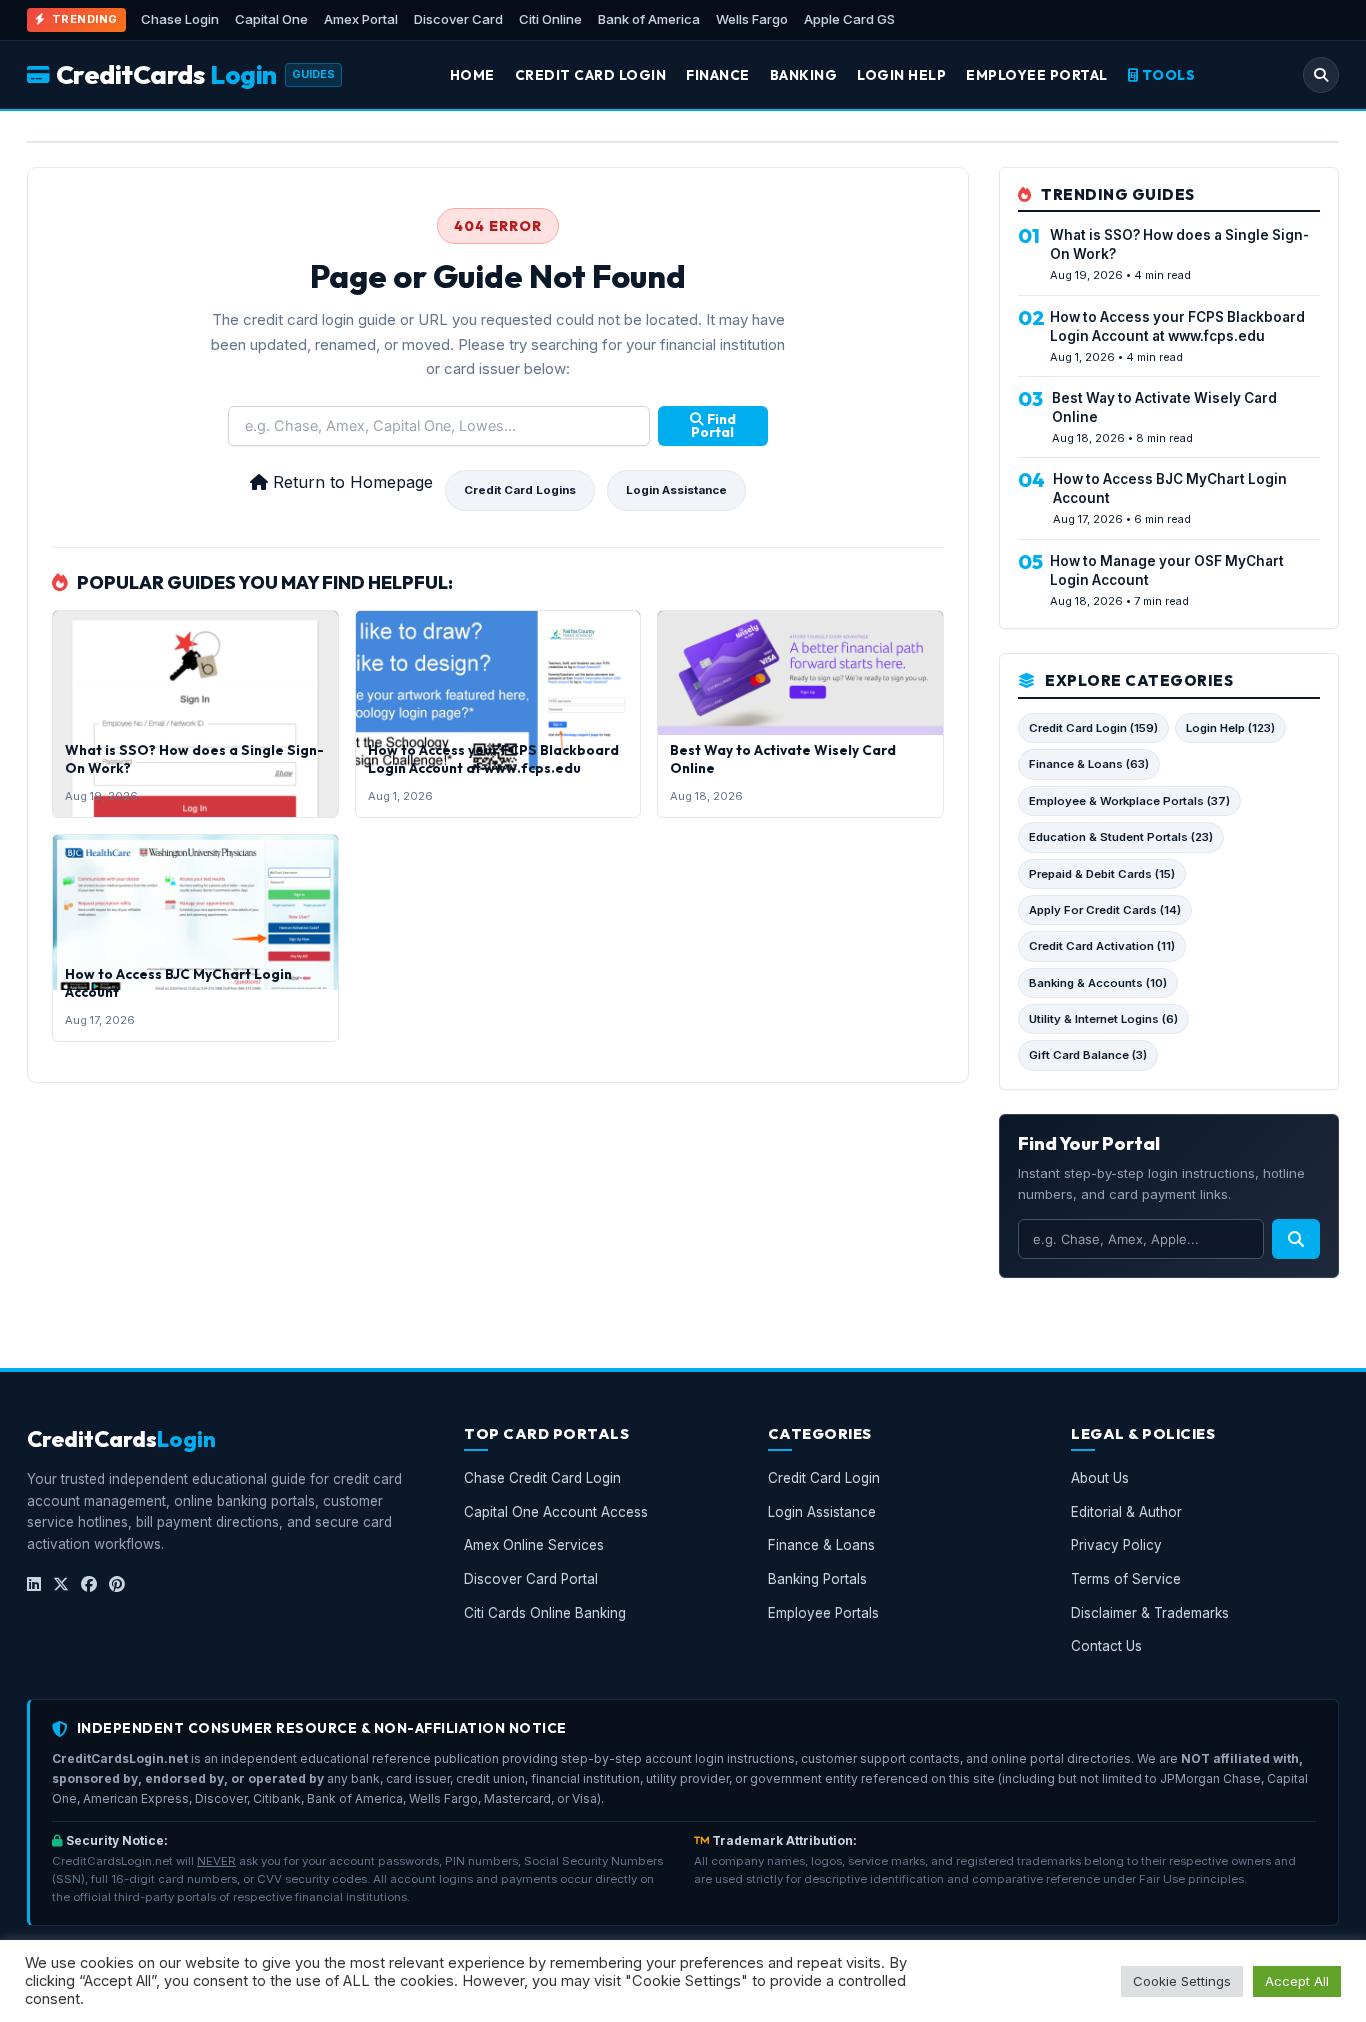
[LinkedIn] (34, 1585)
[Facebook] (89, 1585)
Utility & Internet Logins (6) (1103, 1019)
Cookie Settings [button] (1182, 1981)
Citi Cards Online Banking (545, 1613)
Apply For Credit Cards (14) (1105, 910)
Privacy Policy (1116, 1545)
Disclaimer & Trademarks (1150, 1613)
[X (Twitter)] (61, 1585)
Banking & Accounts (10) (1098, 983)
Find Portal (713, 426)
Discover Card (458, 19)
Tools (1166, 75)
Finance (718, 75)
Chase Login (180, 19)
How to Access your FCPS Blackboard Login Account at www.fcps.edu (493, 759)
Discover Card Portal (531, 1579)
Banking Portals (817, 1579)
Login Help (901, 75)
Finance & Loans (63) (1089, 764)
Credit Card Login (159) (1093, 728)
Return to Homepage (350, 482)
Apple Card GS (849, 19)
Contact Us (1106, 1646)
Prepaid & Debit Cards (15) (1102, 874)
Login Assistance (676, 490)
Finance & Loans (821, 1545)
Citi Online (550, 19)
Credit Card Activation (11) (1102, 946)
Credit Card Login (591, 75)
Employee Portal (1037, 75)
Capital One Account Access (556, 1512)
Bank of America (649, 19)
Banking (804, 75)
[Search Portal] (1321, 75)
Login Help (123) (1230, 728)
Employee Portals (823, 1613)
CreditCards (166, 74)
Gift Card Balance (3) (1088, 1055)
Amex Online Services (534, 1545)
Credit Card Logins (520, 490)
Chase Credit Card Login (542, 1478)
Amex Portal (361, 19)
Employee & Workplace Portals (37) (1129, 801)
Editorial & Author (1126, 1512)
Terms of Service (1126, 1579)
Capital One (271, 19)
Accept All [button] (1297, 1981)
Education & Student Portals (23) (1121, 837)
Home (472, 75)
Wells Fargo (752, 19)
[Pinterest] (117, 1585)
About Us (1100, 1478)
